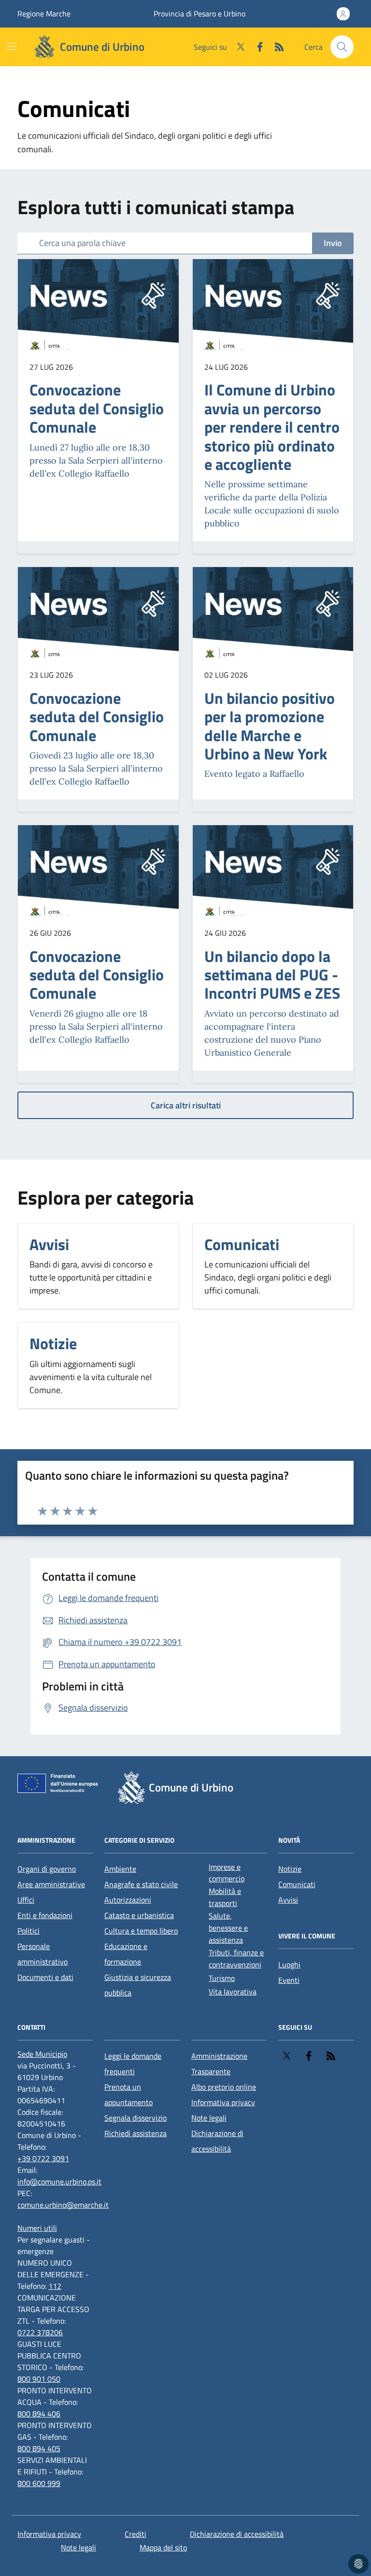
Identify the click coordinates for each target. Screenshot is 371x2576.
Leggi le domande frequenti (133, 2064)
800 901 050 (39, 2379)
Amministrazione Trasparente (219, 2064)
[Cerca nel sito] (342, 47)
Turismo (222, 1978)
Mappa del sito (163, 2547)
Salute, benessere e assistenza (228, 1928)
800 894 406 (39, 2414)
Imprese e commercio (227, 1873)
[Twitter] (237, 47)
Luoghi (289, 1965)
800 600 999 (39, 2483)
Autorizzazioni (128, 1900)
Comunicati (297, 1884)
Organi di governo (47, 1869)
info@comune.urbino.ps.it (59, 2182)
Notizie (290, 1869)
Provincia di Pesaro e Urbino (200, 14)
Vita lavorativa (233, 1992)
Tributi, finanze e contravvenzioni (236, 1958)
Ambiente (120, 1869)
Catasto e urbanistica (139, 1915)
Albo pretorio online (224, 2087)
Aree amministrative (51, 1884)
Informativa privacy (223, 2102)
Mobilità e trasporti (225, 1897)
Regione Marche (44, 14)
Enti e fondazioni (45, 1915)
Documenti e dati (45, 1977)
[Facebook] (256, 47)
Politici (29, 1931)
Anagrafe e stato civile (141, 1884)
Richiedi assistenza (136, 2133)
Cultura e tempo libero (141, 1931)
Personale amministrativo (43, 1954)
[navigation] (12, 46)
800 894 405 (39, 2448)
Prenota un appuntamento (128, 2095)
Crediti (136, 2534)
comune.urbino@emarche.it (63, 2205)
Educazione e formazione (126, 1954)
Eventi (289, 1980)
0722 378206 (40, 2332)
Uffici (26, 1900)
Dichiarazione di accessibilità (217, 2141)
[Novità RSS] (275, 47)
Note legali (209, 2118)
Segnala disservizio (136, 2118)
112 (55, 2286)
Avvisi (288, 1900)
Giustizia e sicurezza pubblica (138, 1985)
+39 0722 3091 (43, 2158)
